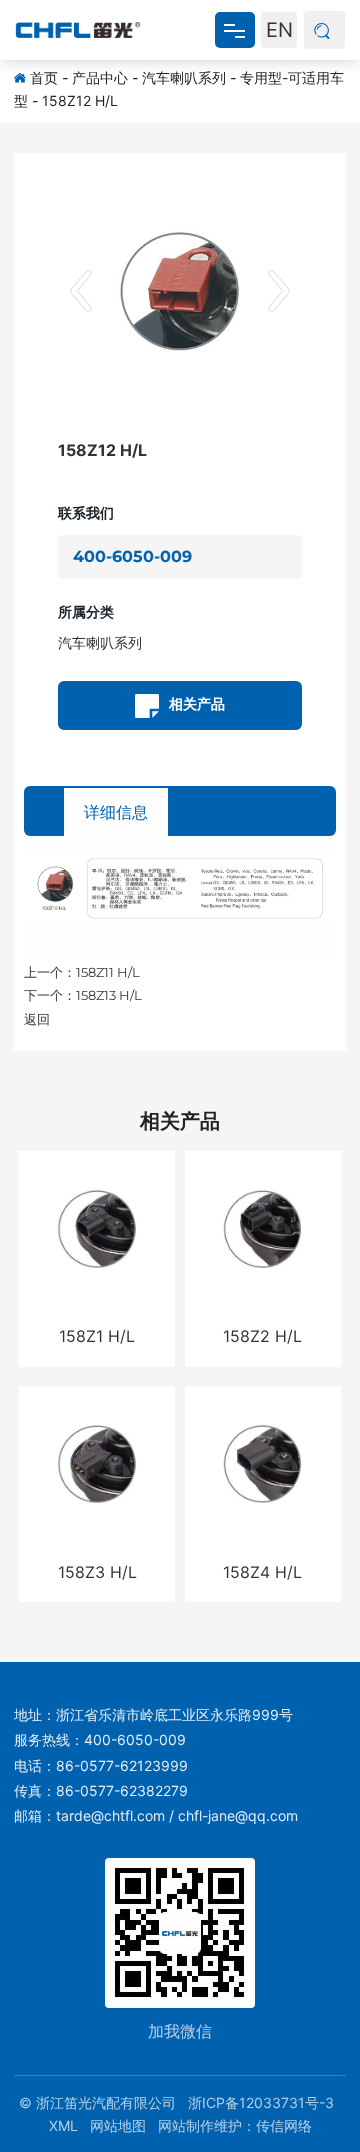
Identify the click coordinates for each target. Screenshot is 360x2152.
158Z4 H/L (262, 1572)
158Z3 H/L (97, 1572)
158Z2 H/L (262, 1336)
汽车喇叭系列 (184, 77)
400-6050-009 (132, 556)
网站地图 (118, 2125)
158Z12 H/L (80, 100)
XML (63, 2125)
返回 (37, 1019)
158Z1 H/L (97, 1336)
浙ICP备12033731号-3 (261, 2102)
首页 (44, 77)
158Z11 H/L (108, 972)
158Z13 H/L (109, 995)
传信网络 (284, 2125)
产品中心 (100, 77)
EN (279, 30)
